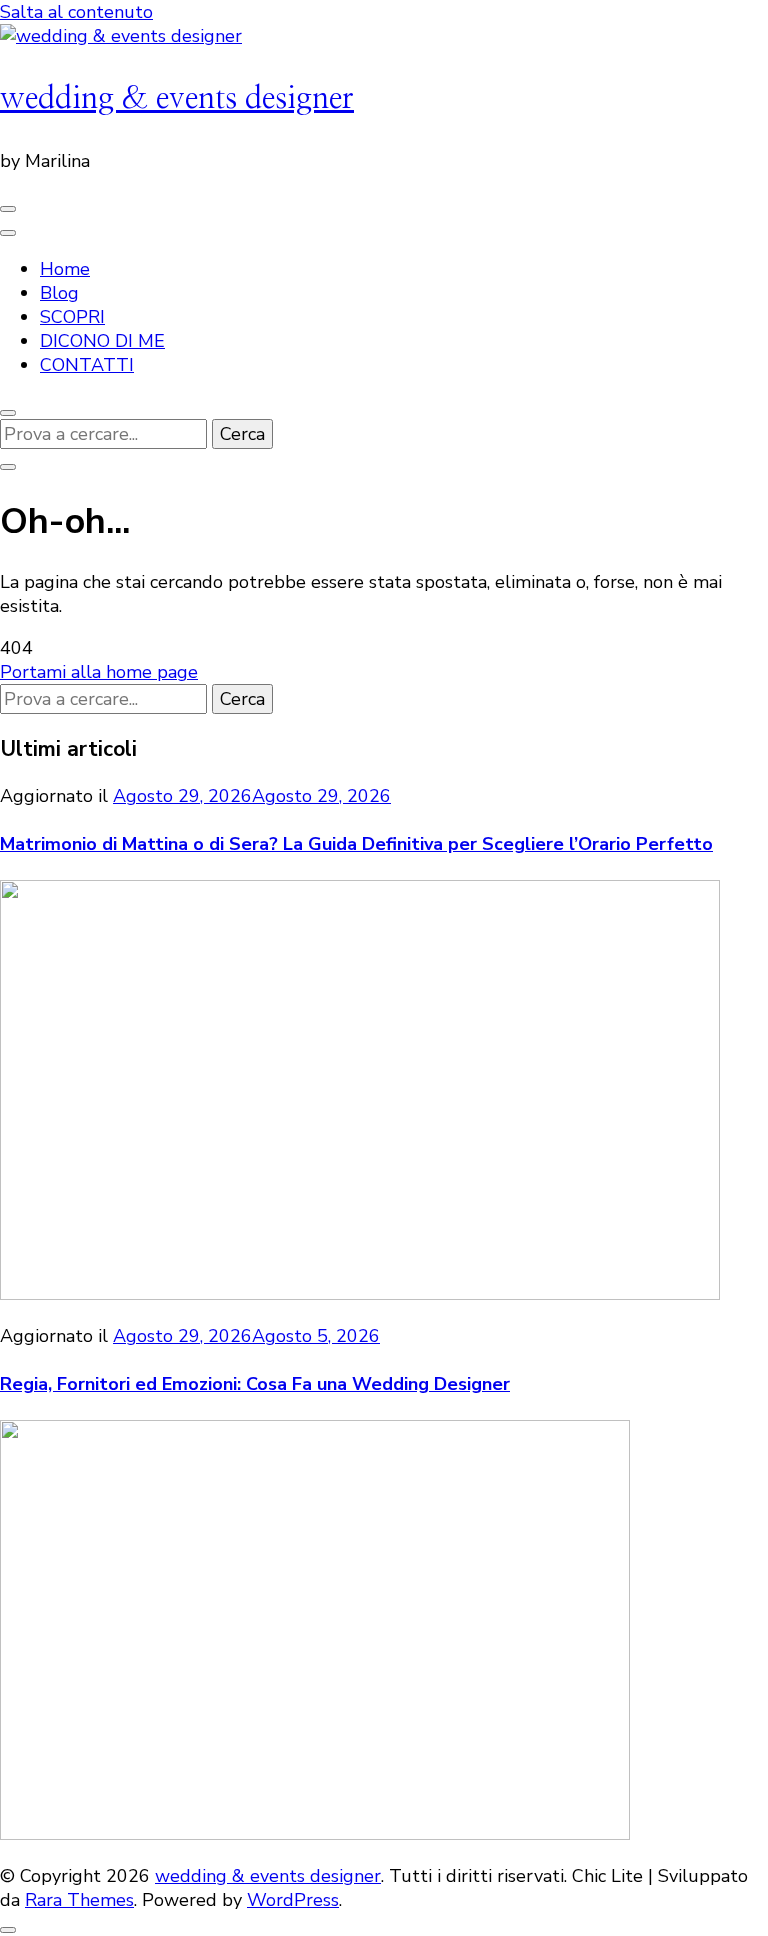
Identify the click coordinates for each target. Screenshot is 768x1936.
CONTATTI (87, 365)
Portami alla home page (99, 672)
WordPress (293, 1900)
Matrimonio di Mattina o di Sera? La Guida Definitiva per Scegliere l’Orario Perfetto (356, 844)
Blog (59, 293)
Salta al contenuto (76, 12)
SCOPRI (72, 317)
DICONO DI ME (102, 341)
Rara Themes (79, 1900)
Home (65, 269)
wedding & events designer (177, 98)
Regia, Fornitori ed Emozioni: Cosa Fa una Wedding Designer (255, 1384)
